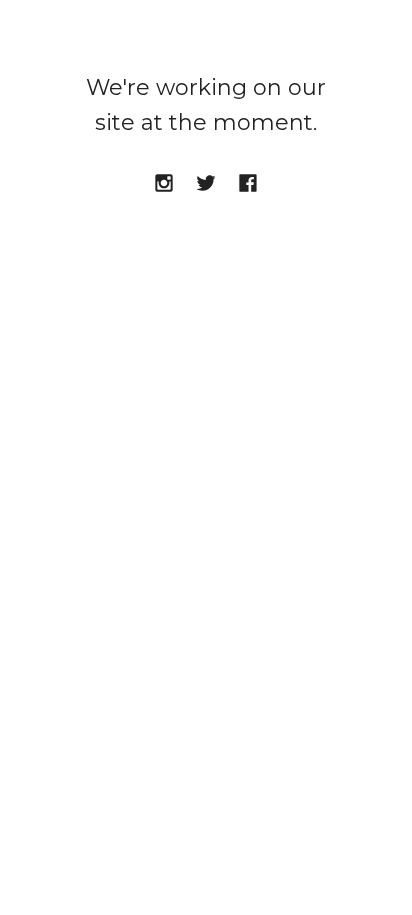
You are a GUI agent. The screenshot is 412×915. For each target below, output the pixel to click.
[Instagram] (164, 184)
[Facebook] (248, 184)
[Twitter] (206, 184)
